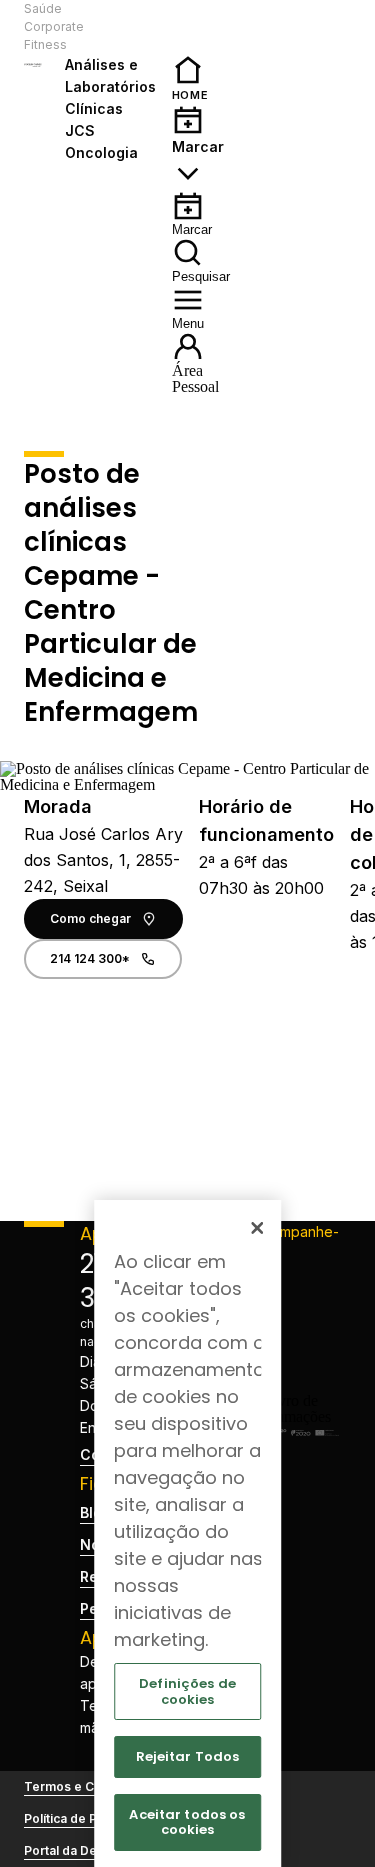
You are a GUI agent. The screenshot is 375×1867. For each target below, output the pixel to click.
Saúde (43, 8)
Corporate (54, 26)
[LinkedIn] (296, 1345)
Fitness (45, 44)
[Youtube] (296, 1377)
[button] (118, 27)
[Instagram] (296, 1313)
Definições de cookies (187, 1691)
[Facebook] (296, 1281)
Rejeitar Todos (188, 1756)
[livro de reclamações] (296, 1416)
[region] (188, 1533)
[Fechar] (257, 1228)
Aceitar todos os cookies (187, 1822)
